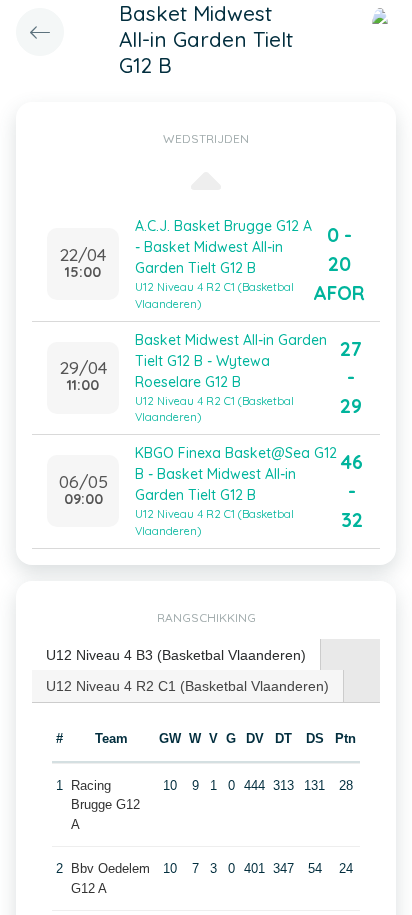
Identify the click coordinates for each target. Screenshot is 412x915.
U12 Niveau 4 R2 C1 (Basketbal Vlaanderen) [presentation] (187, 686)
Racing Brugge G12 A (105, 805)
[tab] (176, 655)
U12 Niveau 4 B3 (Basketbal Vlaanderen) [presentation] (176, 655)
